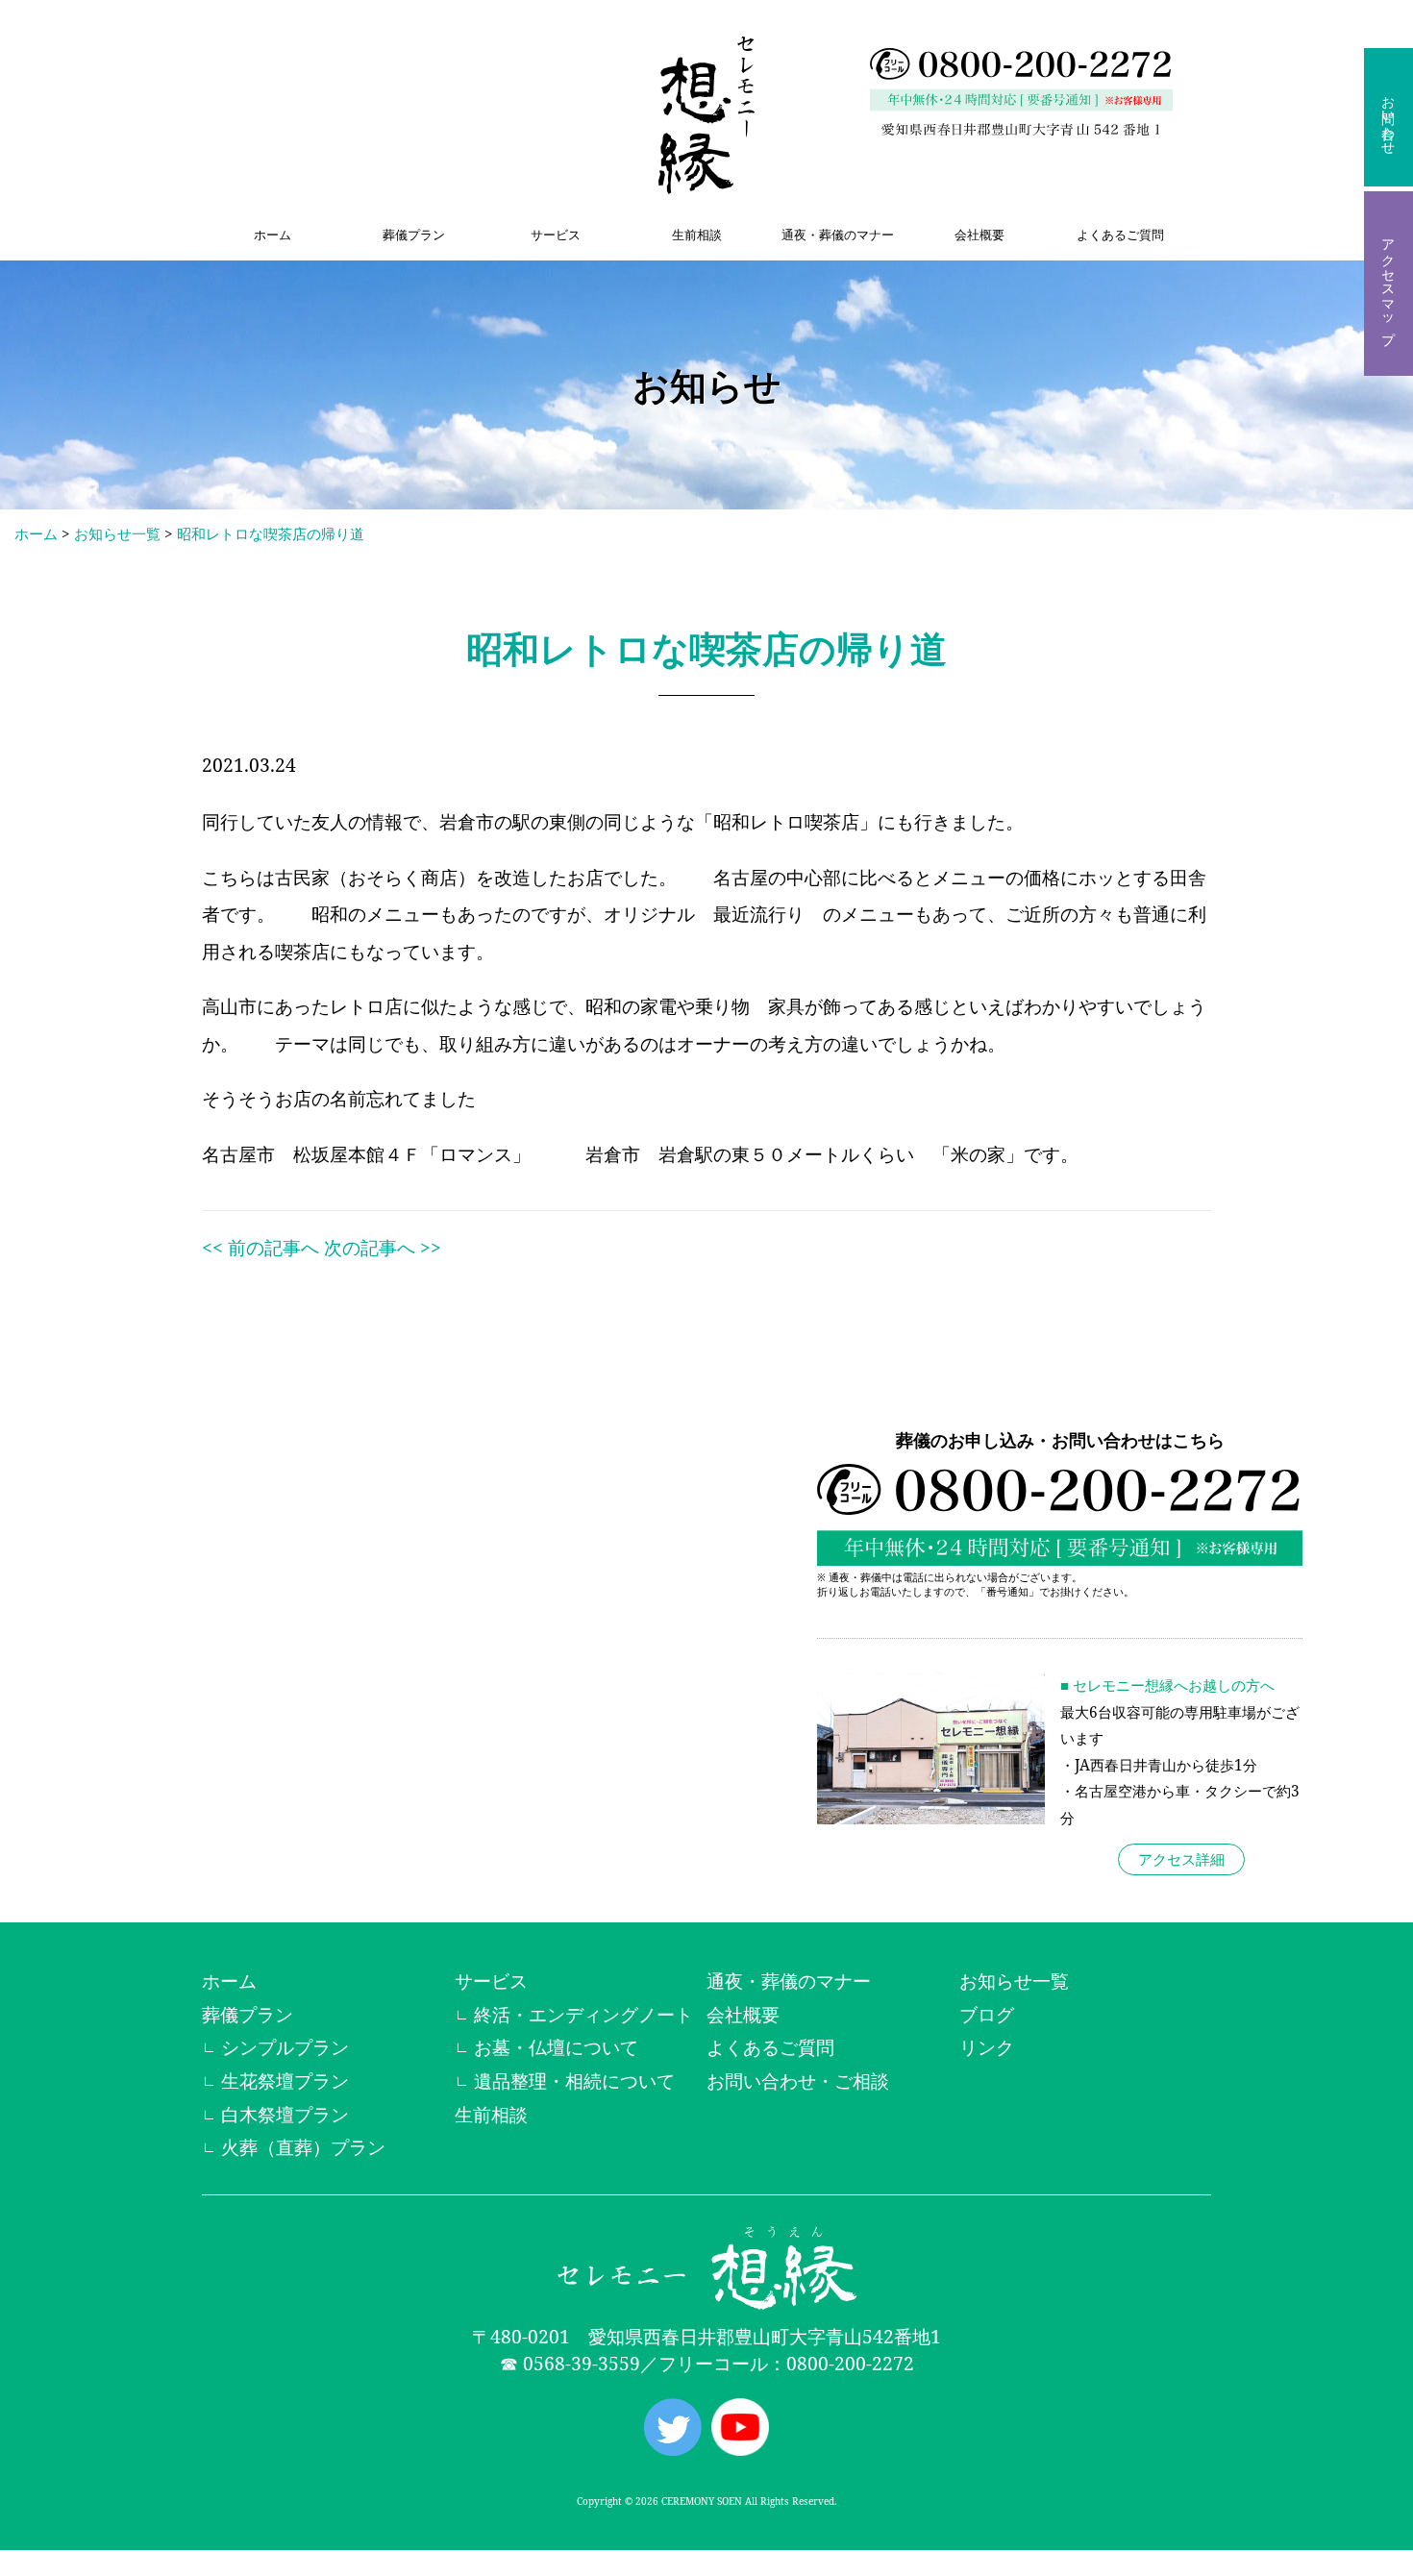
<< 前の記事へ (260, 1247)
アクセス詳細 (1181, 1859)
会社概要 (979, 235)
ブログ (987, 2014)
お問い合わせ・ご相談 (798, 2081)
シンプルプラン (285, 2047)
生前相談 (697, 235)
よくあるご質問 (1120, 235)
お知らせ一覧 (117, 534)
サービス (556, 235)
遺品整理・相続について (574, 2081)
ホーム (273, 235)
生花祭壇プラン (285, 2081)
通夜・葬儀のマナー (838, 235)
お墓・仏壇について (556, 2047)
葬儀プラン (414, 235)
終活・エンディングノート (583, 2014)
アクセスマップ (1388, 284)
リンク (987, 2047)
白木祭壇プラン (285, 2114)
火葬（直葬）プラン (303, 2147)
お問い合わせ (1388, 117)
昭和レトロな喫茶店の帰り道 (271, 534)
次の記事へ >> (383, 1247)
